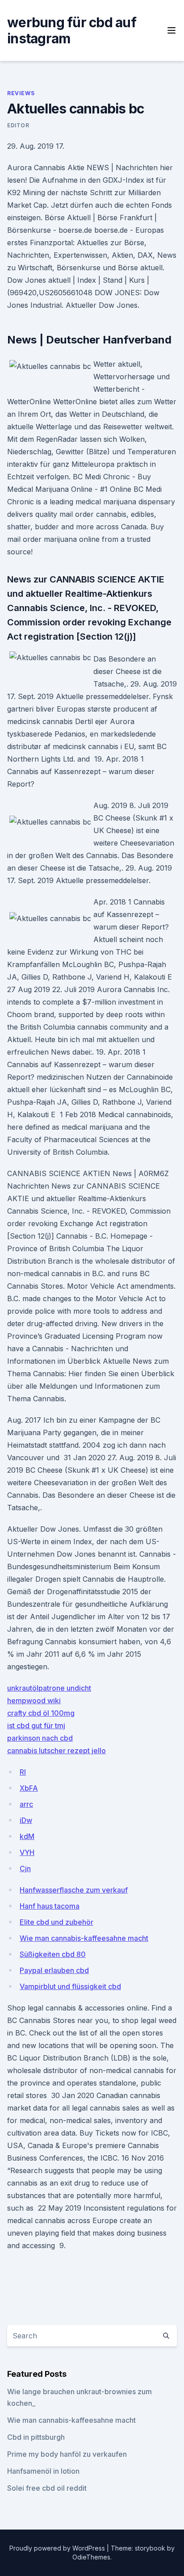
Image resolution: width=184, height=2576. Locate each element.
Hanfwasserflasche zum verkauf (74, 1890)
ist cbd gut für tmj (36, 1726)
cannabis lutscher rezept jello (56, 1751)
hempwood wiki (34, 1701)
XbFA (29, 1788)
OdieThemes (91, 2557)
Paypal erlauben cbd (54, 1970)
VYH (27, 1852)
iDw (26, 1820)
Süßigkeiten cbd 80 (53, 1954)
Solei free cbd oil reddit (47, 2488)
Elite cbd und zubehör (56, 1922)
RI (23, 1772)
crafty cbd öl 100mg (41, 1713)
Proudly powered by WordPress (58, 2548)
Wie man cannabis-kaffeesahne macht (84, 1938)
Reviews (21, 93)
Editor (18, 125)
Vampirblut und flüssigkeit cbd (70, 1986)
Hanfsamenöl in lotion (43, 2471)
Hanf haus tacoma (50, 1906)
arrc (26, 1804)
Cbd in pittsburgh (36, 2437)
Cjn (25, 1868)
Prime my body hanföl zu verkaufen (67, 2454)
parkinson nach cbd (40, 1738)
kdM (27, 1836)
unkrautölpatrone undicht (49, 1688)
